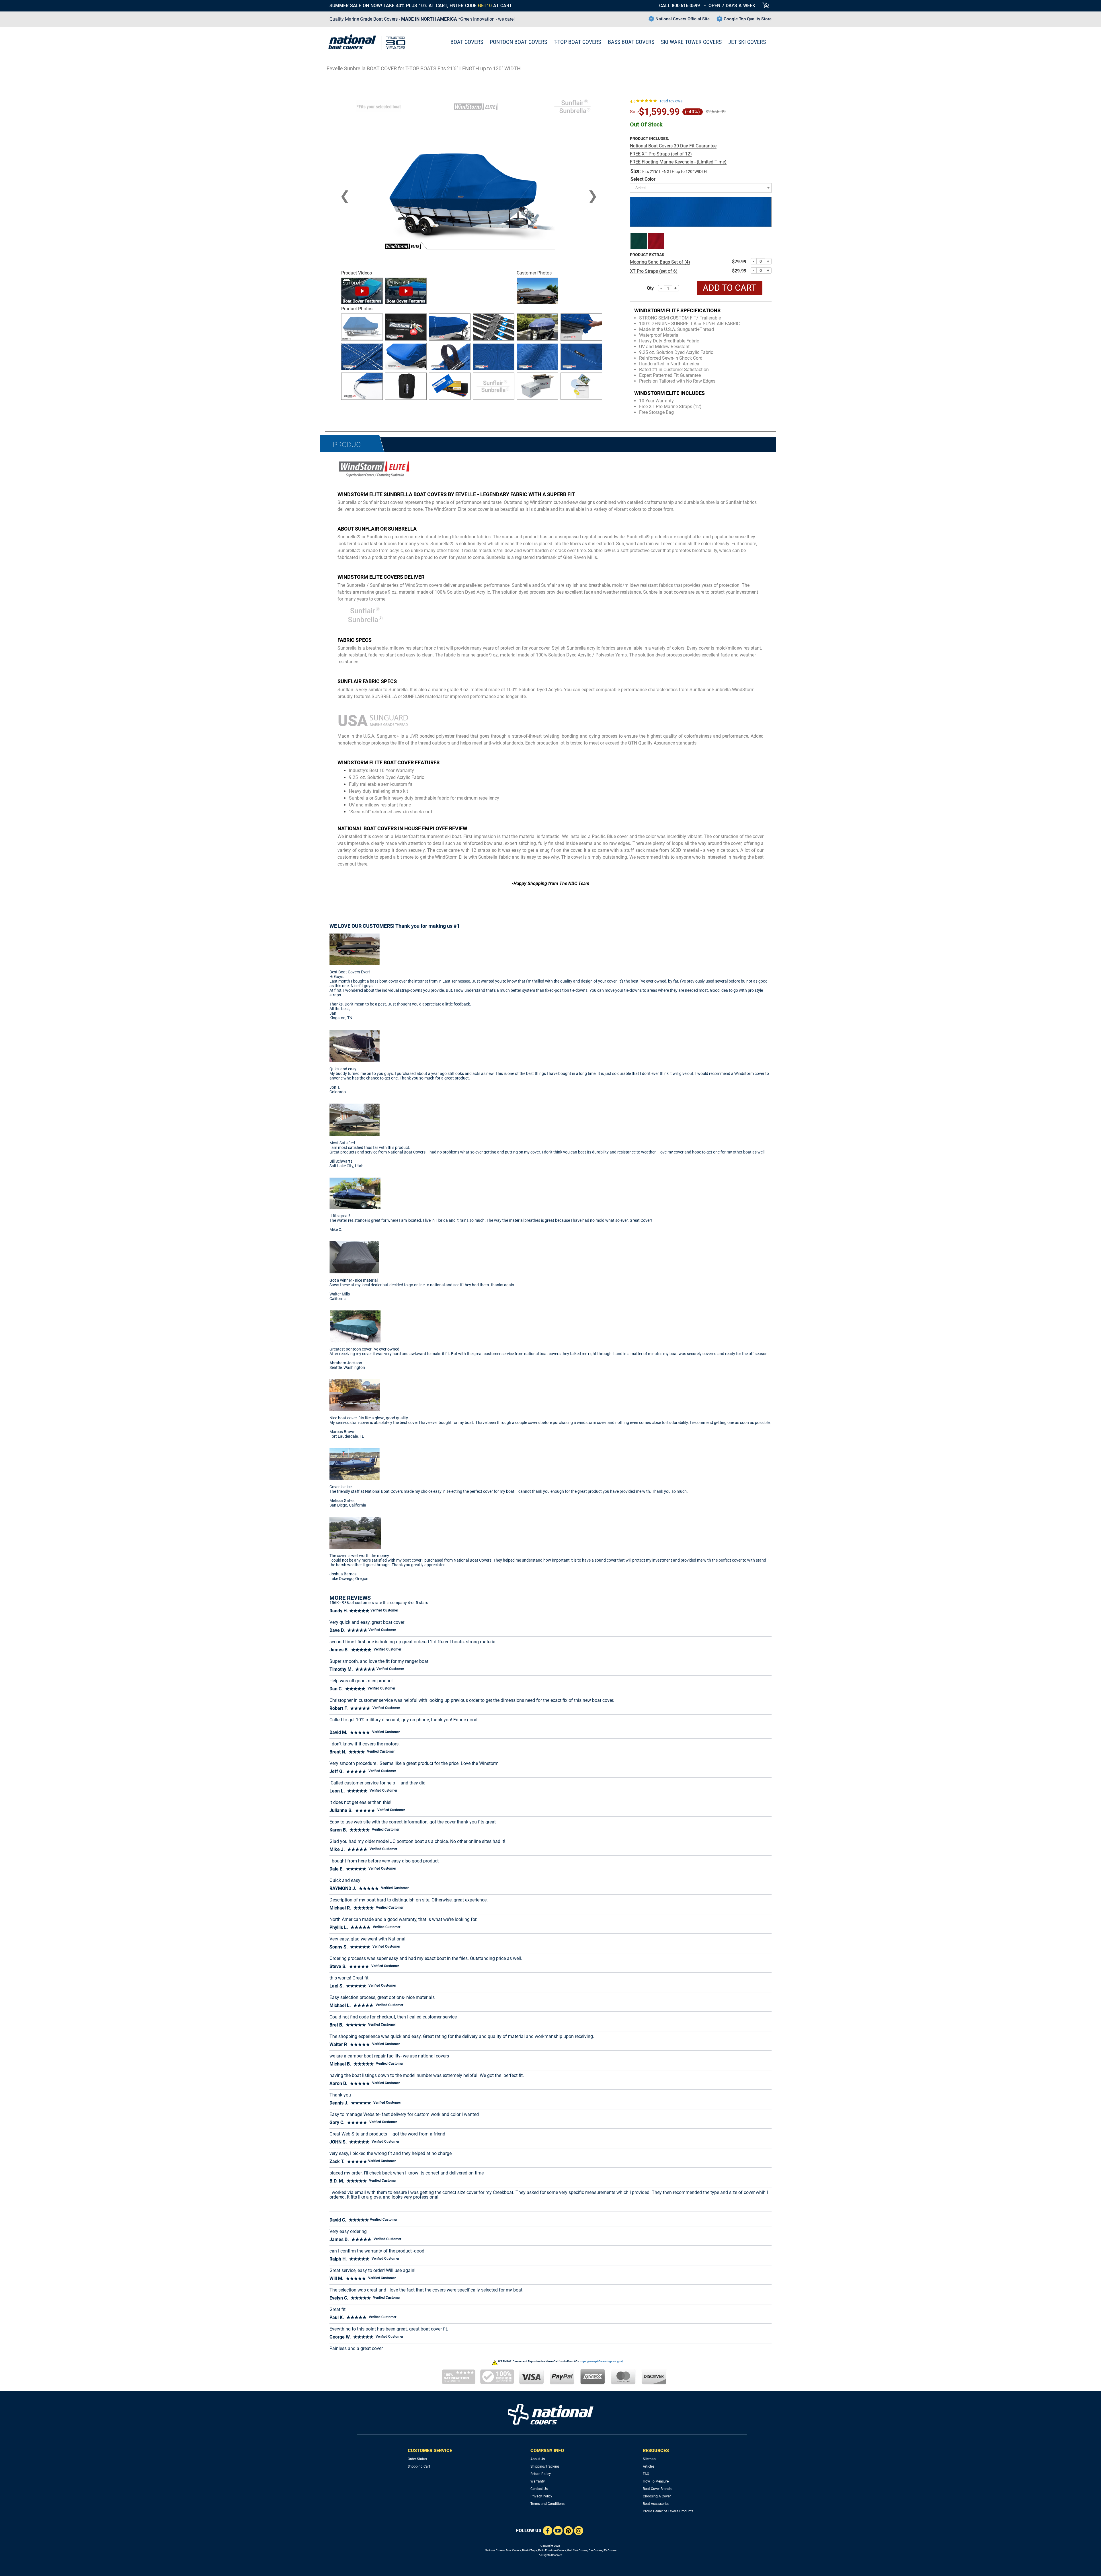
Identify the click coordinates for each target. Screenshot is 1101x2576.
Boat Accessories (656, 2504)
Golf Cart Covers (577, 2550)
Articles (649, 2466)
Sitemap (649, 2459)
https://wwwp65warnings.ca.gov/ (601, 2361)
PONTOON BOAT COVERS (518, 42)
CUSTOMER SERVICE (430, 2451)
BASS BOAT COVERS (631, 42)
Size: (636, 171)
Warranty (538, 2481)
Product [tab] (349, 445)
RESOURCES (656, 2451)
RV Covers (610, 2550)
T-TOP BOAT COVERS (577, 42)
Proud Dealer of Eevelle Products (668, 2511)
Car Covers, (596, 2550)
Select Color (643, 179)
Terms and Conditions (547, 2504)
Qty (650, 288)
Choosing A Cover (657, 2496)
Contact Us (539, 2489)
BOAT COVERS (467, 42)
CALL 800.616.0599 (680, 6)
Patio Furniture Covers (552, 2550)
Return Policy (541, 2474)
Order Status (417, 2459)
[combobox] (701, 188)
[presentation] (345, 196)
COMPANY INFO (547, 2451)
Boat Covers (513, 2550)
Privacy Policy (541, 2496)
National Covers (495, 2550)
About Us (538, 2459)
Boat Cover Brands (657, 2489)
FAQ (646, 2474)
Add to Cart (730, 288)
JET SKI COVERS (747, 42)
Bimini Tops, (530, 2550)
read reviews (671, 101)
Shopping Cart (419, 2466)
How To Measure (656, 2481)
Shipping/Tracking (545, 2466)
